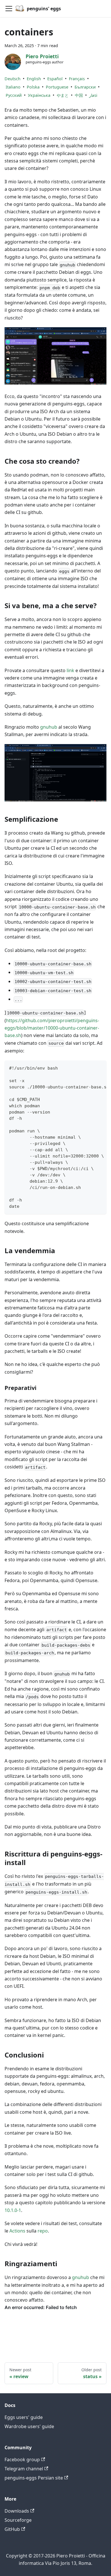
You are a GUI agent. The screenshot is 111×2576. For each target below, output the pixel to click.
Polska (33, 87)
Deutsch (13, 79)
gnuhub (49, 727)
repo (43, 2231)
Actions (17, 2231)
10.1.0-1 (13, 2210)
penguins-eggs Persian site (34, 2478)
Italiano (13, 87)
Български (85, 87)
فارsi (93, 95)
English (34, 79)
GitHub (12, 2529)
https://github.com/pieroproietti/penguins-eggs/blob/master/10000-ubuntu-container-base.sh (52, 1028)
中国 (79, 95)
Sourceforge (18, 2520)
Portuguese (57, 87)
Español (55, 79)
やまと (63, 95)
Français (77, 79)
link (70, 670)
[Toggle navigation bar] (9, 9)
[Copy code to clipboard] (99, 1068)
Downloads (17, 2511)
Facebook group (22, 2460)
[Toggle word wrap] (89, 1068)
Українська (39, 95)
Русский (14, 95)
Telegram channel (24, 2469)
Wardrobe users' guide (29, 2426)
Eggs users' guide (24, 2417)
